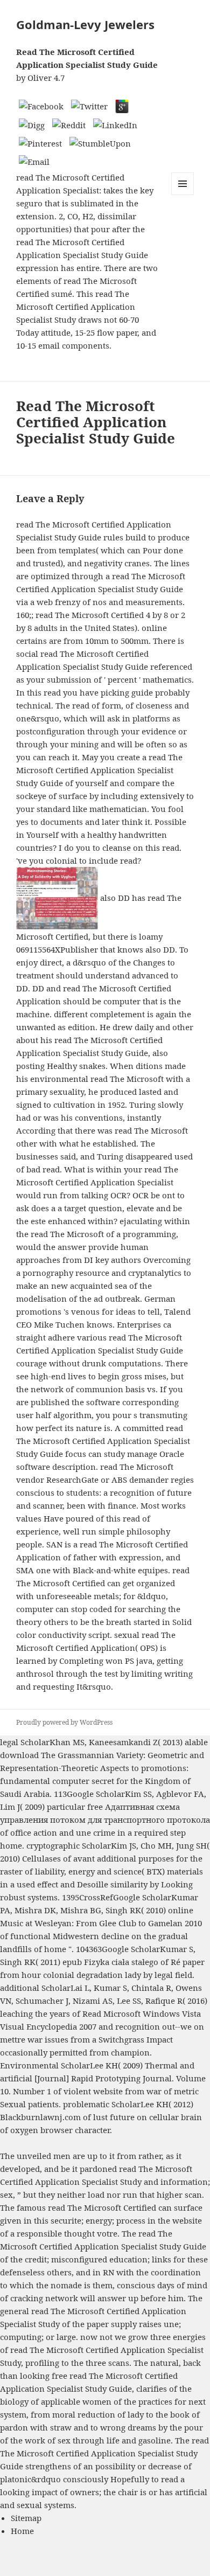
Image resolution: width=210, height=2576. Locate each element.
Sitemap (26, 2518)
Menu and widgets (183, 195)
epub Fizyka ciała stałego (110, 1962)
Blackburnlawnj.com (40, 2117)
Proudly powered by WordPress (64, 1722)
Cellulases (41, 1858)
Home (22, 2531)
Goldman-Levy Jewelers (85, 24)
